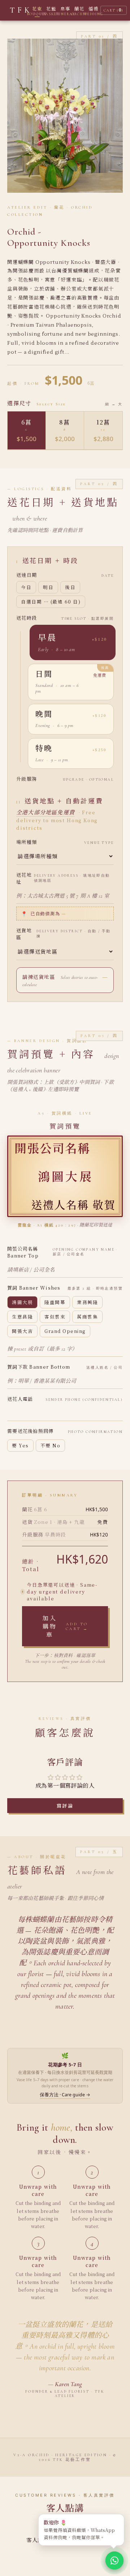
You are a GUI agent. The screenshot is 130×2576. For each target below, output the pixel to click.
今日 (26, 587)
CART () (114, 10)
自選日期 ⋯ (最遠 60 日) (51, 602)
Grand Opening (65, 1331)
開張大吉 (22, 1331)
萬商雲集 (87, 1317)
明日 (48, 587)
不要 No (51, 1446)
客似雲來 (55, 1317)
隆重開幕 (55, 1302)
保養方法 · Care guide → (65, 2095)
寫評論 (65, 1806)
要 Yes (20, 1446)
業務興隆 (87, 1302)
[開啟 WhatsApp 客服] (114, 2560)
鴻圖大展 (22, 1302)
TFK (21, 10)
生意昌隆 (22, 1317)
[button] (73, 642)
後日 (70, 587)
